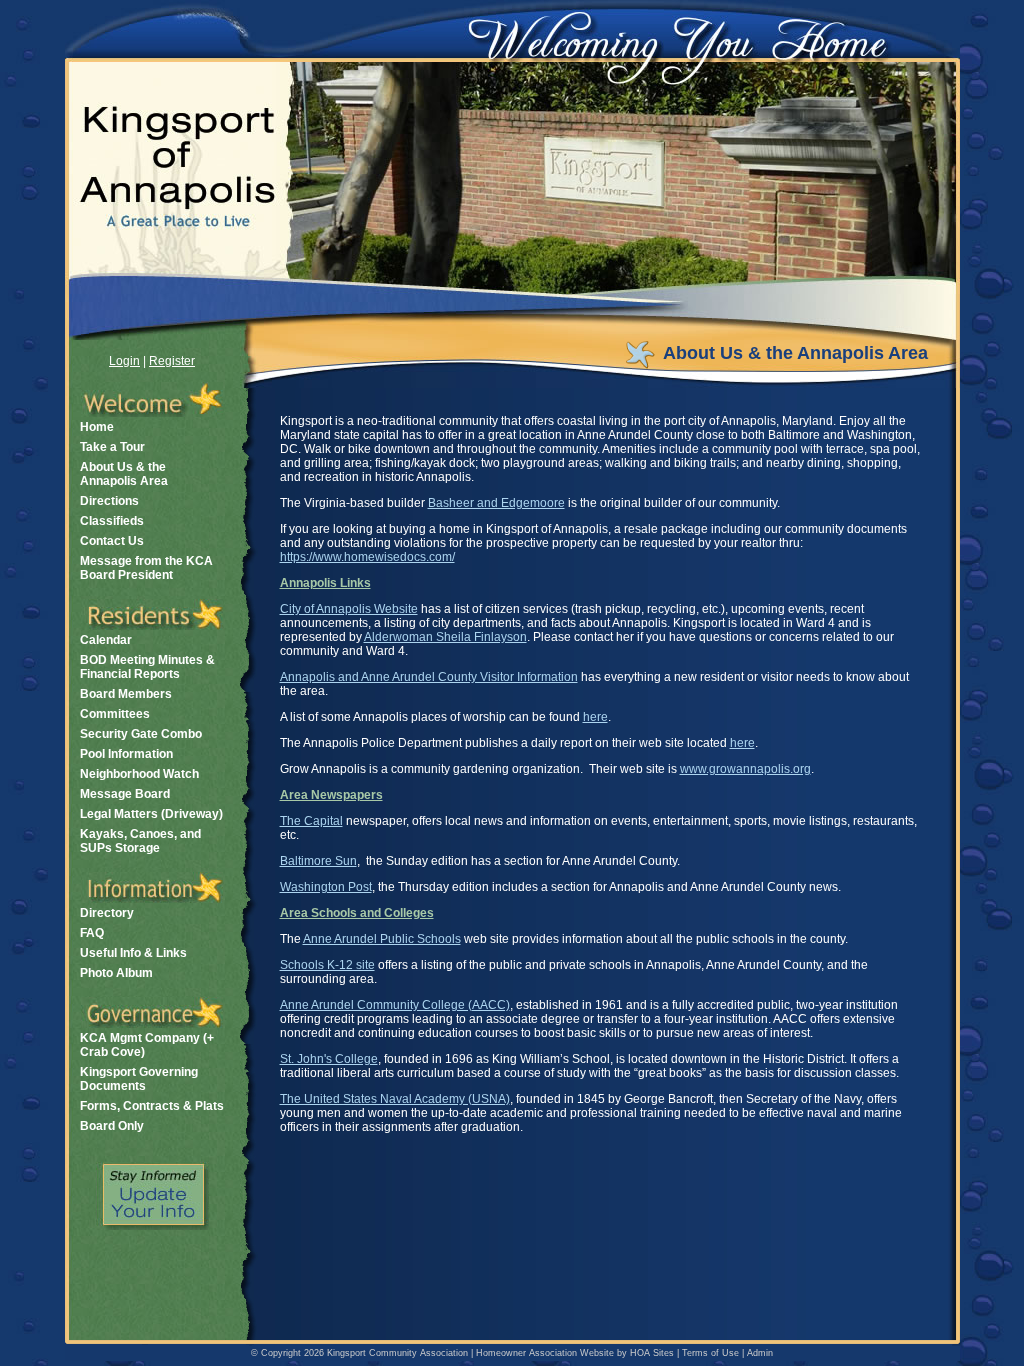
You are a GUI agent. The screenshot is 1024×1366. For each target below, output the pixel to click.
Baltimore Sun (318, 861)
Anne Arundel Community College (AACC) (395, 1005)
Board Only (112, 1126)
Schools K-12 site (327, 965)
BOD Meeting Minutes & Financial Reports (147, 667)
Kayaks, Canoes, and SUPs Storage (140, 841)
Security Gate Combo (141, 734)
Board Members (126, 694)
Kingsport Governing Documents (139, 1079)
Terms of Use (710, 1353)
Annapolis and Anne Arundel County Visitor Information (429, 677)
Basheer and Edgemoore (496, 503)
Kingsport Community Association (397, 1353)
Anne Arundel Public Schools (382, 939)
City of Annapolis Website (349, 609)
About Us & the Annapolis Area (124, 474)
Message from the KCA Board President (146, 568)
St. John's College (329, 1059)
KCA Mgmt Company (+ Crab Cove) (147, 1045)
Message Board (125, 794)
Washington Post (326, 887)
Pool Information (126, 754)
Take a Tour (112, 447)
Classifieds (112, 521)
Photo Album (116, 973)
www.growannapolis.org (745, 769)
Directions (109, 501)
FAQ (92, 933)
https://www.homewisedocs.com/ (367, 557)
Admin (760, 1353)
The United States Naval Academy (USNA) (395, 1099)
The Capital (311, 821)
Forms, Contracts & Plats (152, 1106)
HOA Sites (652, 1353)
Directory (107, 913)
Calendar (106, 640)
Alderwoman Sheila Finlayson (445, 637)
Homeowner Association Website (545, 1353)
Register (172, 361)
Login (124, 361)
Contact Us (112, 541)
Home (97, 427)
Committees (115, 714)
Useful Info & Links (133, 953)
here (595, 717)
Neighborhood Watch (139, 774)
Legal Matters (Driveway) (151, 814)
